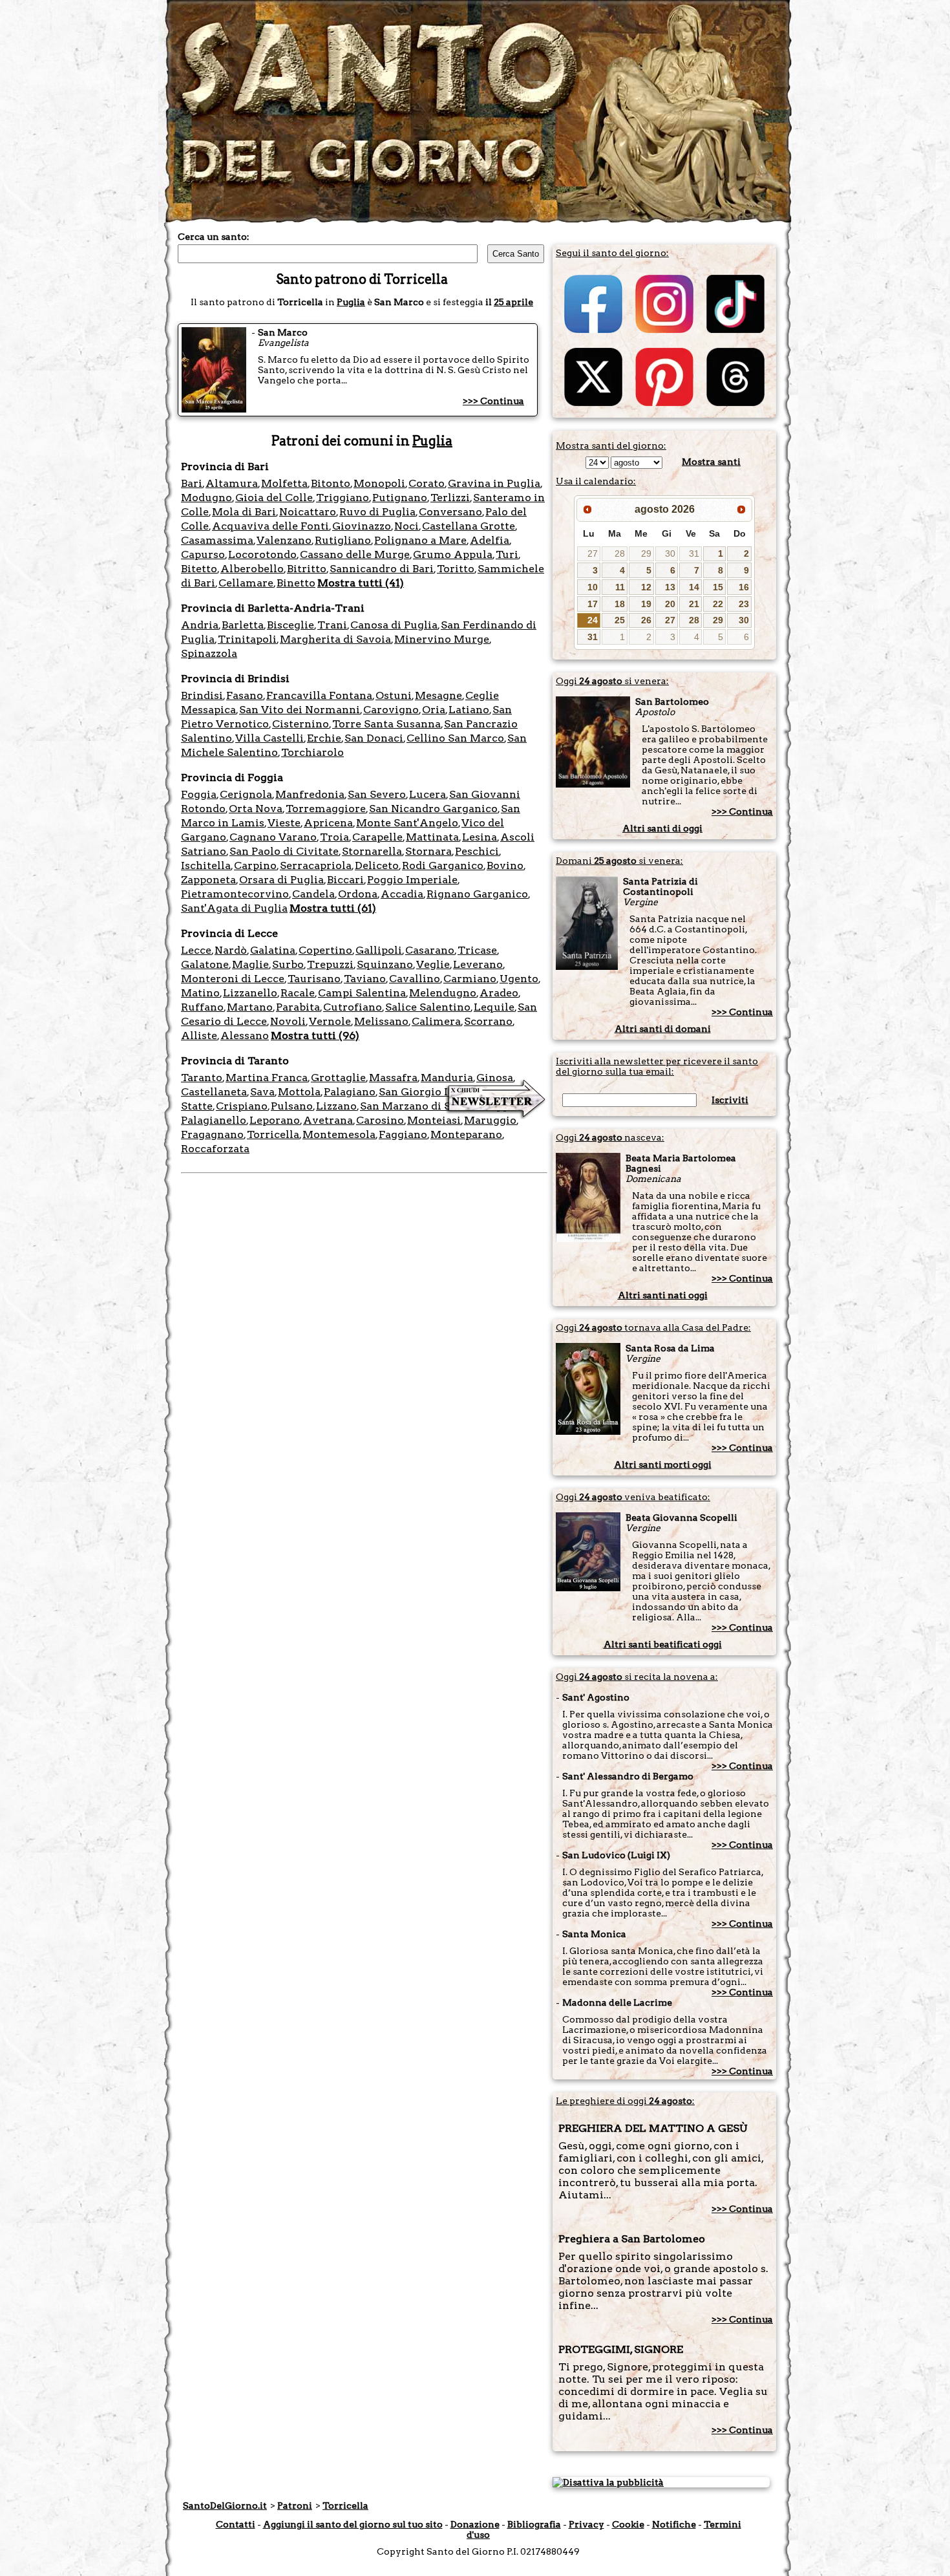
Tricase (477, 950)
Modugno (206, 498)
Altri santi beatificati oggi (663, 1644)
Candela (313, 894)
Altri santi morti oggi (663, 1465)
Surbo (288, 964)
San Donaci (374, 738)
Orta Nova (256, 809)
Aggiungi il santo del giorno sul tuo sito (353, 2524)
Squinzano (385, 964)
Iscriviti (730, 1100)
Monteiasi (434, 1120)
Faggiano (403, 1134)
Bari (192, 483)
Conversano (450, 512)
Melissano (381, 1021)
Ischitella (206, 865)
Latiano (469, 710)
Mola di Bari (244, 512)
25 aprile (513, 302)
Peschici (477, 851)
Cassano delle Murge (355, 554)
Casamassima (217, 540)
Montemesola (339, 1134)
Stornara (428, 851)
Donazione (475, 2524)
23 (744, 604)
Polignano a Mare (420, 540)
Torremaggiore (326, 809)
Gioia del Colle (274, 498)
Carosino (380, 1120)
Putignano (400, 498)
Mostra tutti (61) (333, 908)
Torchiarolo (312, 752)
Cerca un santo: (214, 237)
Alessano (245, 1036)
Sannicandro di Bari (382, 569)
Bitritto (307, 569)
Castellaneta (214, 1092)
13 (670, 587)
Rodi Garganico (443, 865)
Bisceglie (290, 625)
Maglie (250, 964)
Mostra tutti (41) (361, 583)
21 (694, 604)
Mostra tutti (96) (315, 1036)
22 (718, 604)
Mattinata (432, 837)
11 (620, 587)
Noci (406, 526)
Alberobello (252, 569)
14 (694, 587)
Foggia (199, 794)
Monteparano (466, 1134)
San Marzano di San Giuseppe (438, 1106)
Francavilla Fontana (319, 695)
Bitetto (199, 569)
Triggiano (343, 498)
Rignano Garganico (477, 894)
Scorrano (488, 1021)
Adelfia (490, 540)
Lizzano (336, 1106)
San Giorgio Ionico (428, 1092)
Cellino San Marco (455, 738)
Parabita (298, 1007)
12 (646, 587)
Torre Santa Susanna (386, 724)
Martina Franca (267, 1078)
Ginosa (495, 1078)
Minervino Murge (442, 639)
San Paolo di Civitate (284, 851)
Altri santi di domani (663, 1029)
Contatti (236, 2524)
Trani (332, 625)
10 (593, 587)
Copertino (325, 950)
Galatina (273, 950)
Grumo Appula (453, 554)
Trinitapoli (247, 639)
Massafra (393, 1078)
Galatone (205, 964)
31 (694, 553)
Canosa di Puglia (394, 625)
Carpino (255, 865)
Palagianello (214, 1120)
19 (646, 604)
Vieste (284, 823)
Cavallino (415, 979)
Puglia (351, 302)
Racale (298, 993)
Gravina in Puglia (494, 483)
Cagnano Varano (273, 837)
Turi (507, 554)
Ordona (358, 894)
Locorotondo (262, 554)
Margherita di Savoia (335, 639)
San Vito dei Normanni (300, 710)
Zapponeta (208, 880)
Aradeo (499, 993)
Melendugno (443, 993)
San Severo (377, 794)
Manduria (447, 1078)
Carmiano (470, 979)
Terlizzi (450, 498)
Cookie (628, 2524)
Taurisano (314, 979)
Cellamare (246, 583)
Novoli (288, 1021)
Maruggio (490, 1120)
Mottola (299, 1092)
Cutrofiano (353, 1007)
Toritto (456, 569)
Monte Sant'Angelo (407, 823)
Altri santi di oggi (662, 828)
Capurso (203, 554)
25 (620, 620)
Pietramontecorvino (235, 894)
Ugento (519, 979)
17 (593, 604)
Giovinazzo (362, 526)
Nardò (231, 950)
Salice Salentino (428, 1007)
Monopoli (379, 483)
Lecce (196, 950)
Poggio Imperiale (412, 880)
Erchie (324, 738)
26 (646, 620)
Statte (197, 1106)
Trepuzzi (330, 964)
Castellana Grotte (469, 526)
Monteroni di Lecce (233, 979)
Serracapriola (316, 865)
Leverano (478, 964)
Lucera (428, 794)
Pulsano (292, 1106)
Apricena (328, 823)
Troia (334, 837)
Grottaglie (338, 1078)
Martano (250, 1007)
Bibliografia (534, 2524)
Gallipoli (379, 950)
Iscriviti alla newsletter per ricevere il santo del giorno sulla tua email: (657, 1066)
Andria (200, 625)
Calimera (436, 1021)
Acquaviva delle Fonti (270, 526)
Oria (434, 710)
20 (670, 604)
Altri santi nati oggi (663, 1295)
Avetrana (328, 1120)
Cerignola (246, 794)
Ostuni (394, 695)
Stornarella (372, 851)
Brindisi (202, 695)
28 (620, 553)
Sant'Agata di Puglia (234, 908)
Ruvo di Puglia (377, 512)
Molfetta (284, 483)
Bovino (505, 865)
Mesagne (438, 695)
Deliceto (377, 865)
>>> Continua (493, 401)
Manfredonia (310, 794)
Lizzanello (250, 993)
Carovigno (391, 710)
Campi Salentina (362, 993)
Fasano (245, 695)
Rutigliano (343, 540)
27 (593, 553)
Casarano (430, 950)
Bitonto (331, 483)
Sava (262, 1092)
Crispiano (242, 1106)
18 (620, 604)
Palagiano (350, 1092)
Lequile (494, 1007)
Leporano (275, 1120)
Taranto (202, 1078)
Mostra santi (711, 462)
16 (744, 587)
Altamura (232, 483)
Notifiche (674, 2524)
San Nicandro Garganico (433, 809)
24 (593, 620)
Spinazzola (209, 653)
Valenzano (284, 540)
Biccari (345, 880)
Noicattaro (308, 512)
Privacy (586, 2524)
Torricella (273, 1134)
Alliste (199, 1036)
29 (646, 553)
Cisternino (301, 724)
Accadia (402, 894)
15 (718, 587)
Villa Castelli (269, 738)
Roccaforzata (215, 1149)
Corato (427, 483)
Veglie (433, 964)
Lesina (480, 837)
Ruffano (202, 1007)
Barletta (243, 625)
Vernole (330, 1021)
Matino (200, 993)
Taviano (365, 979)
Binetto (296, 583)
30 (670, 553)
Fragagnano (212, 1134)
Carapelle (377, 837)
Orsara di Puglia (281, 880)
